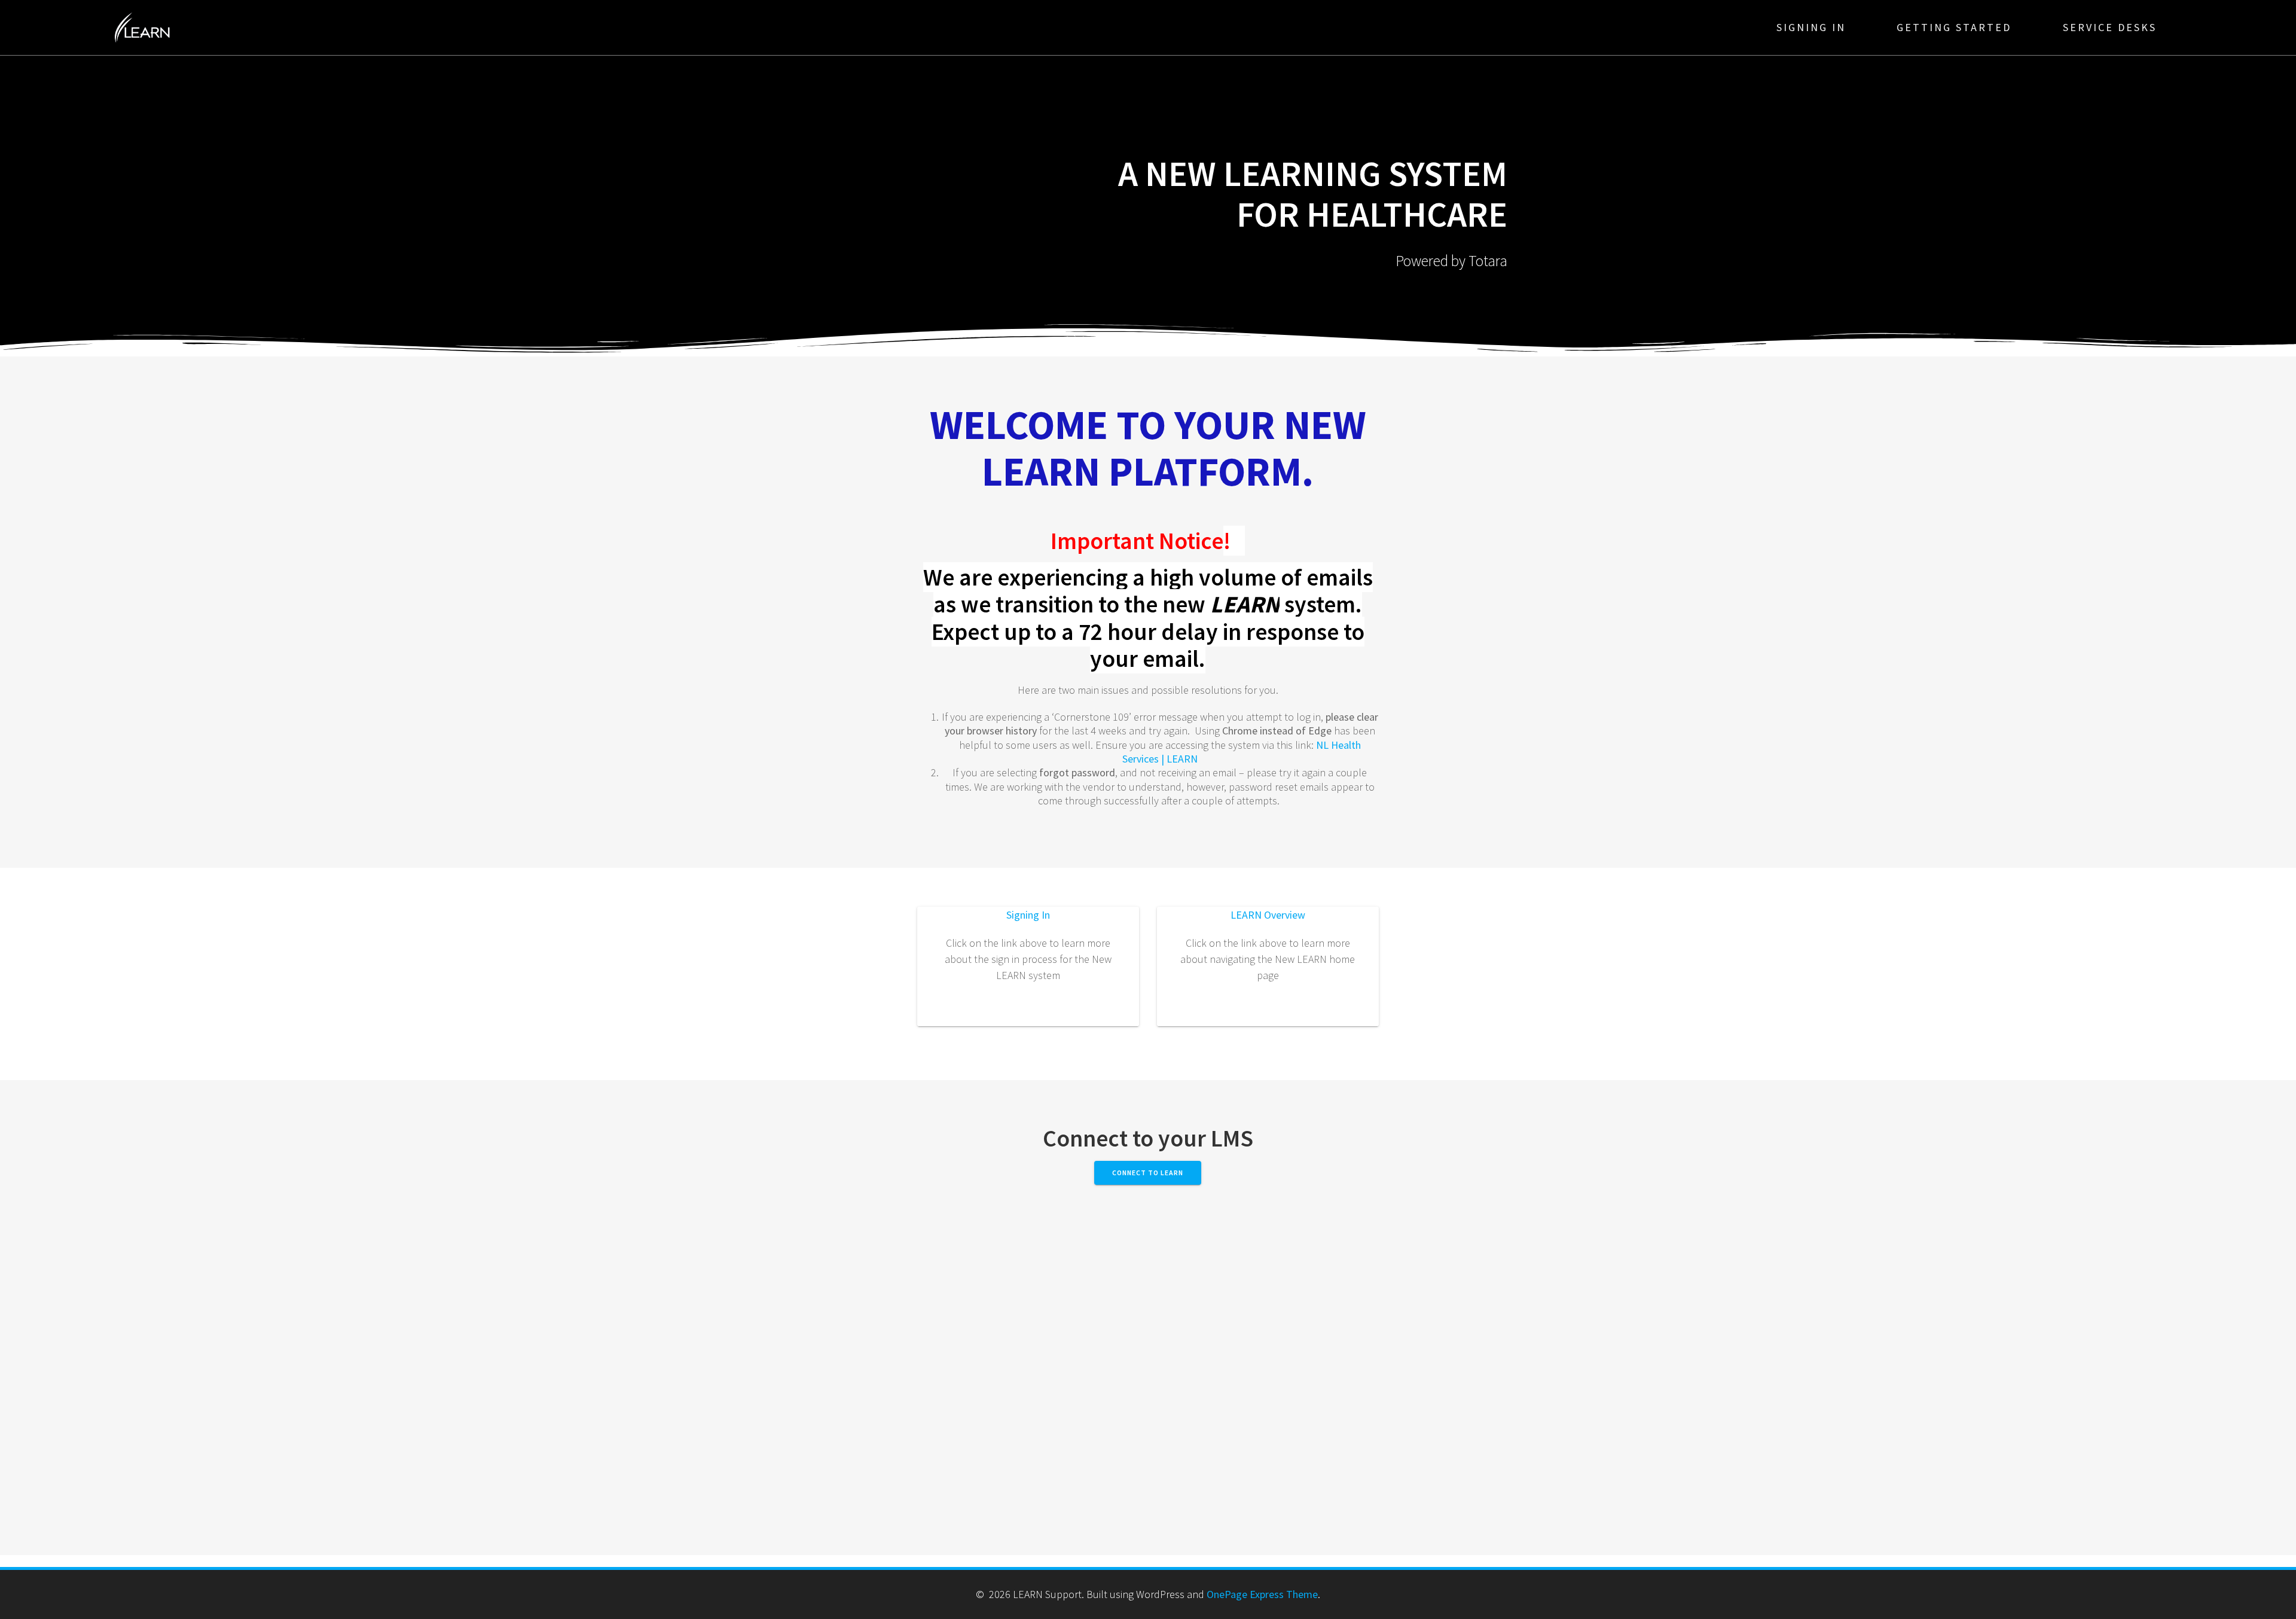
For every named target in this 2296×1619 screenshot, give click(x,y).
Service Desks (2110, 27)
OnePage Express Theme (1262, 1594)
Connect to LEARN (1148, 1173)
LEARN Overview (1268, 915)
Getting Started (1954, 27)
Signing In (1811, 27)
